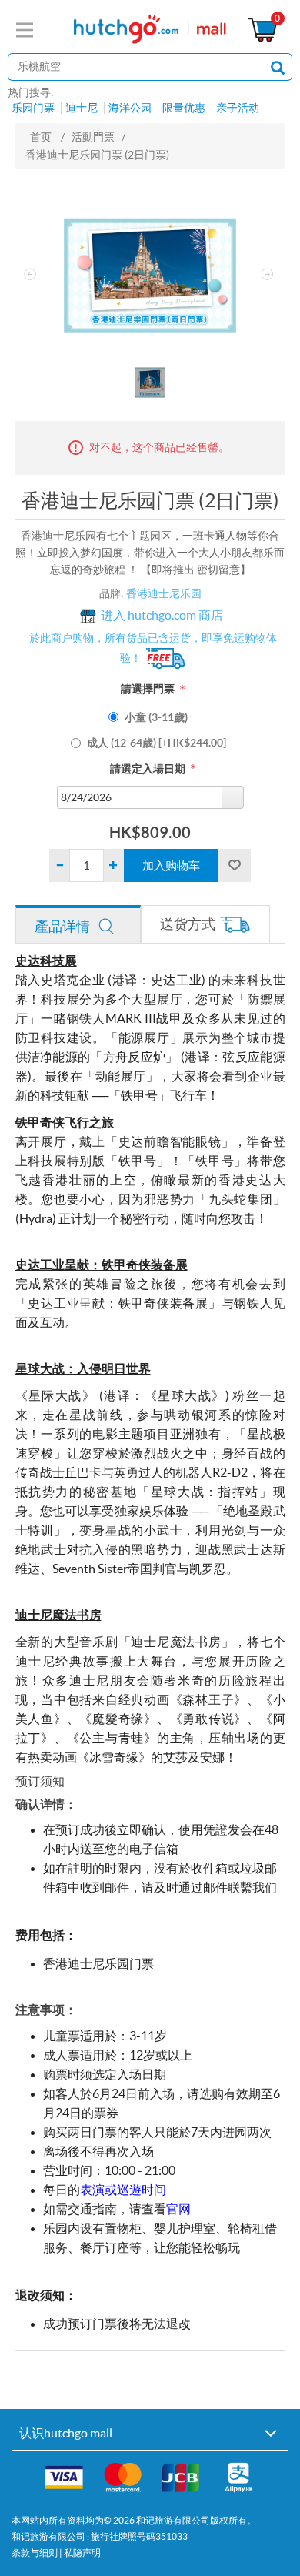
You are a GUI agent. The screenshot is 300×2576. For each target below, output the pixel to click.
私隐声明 (82, 2553)
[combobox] (140, 797)
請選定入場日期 (148, 769)
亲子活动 (238, 108)
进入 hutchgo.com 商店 (162, 616)
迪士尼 (82, 108)
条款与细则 (35, 2553)
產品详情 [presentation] (62, 926)
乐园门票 (33, 108)
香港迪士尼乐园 (164, 593)
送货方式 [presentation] (188, 924)
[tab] (78, 924)
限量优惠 (184, 108)
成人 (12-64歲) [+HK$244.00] (157, 743)
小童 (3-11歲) (156, 717)
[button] (232, 797)
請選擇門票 (148, 689)
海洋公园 (130, 108)
